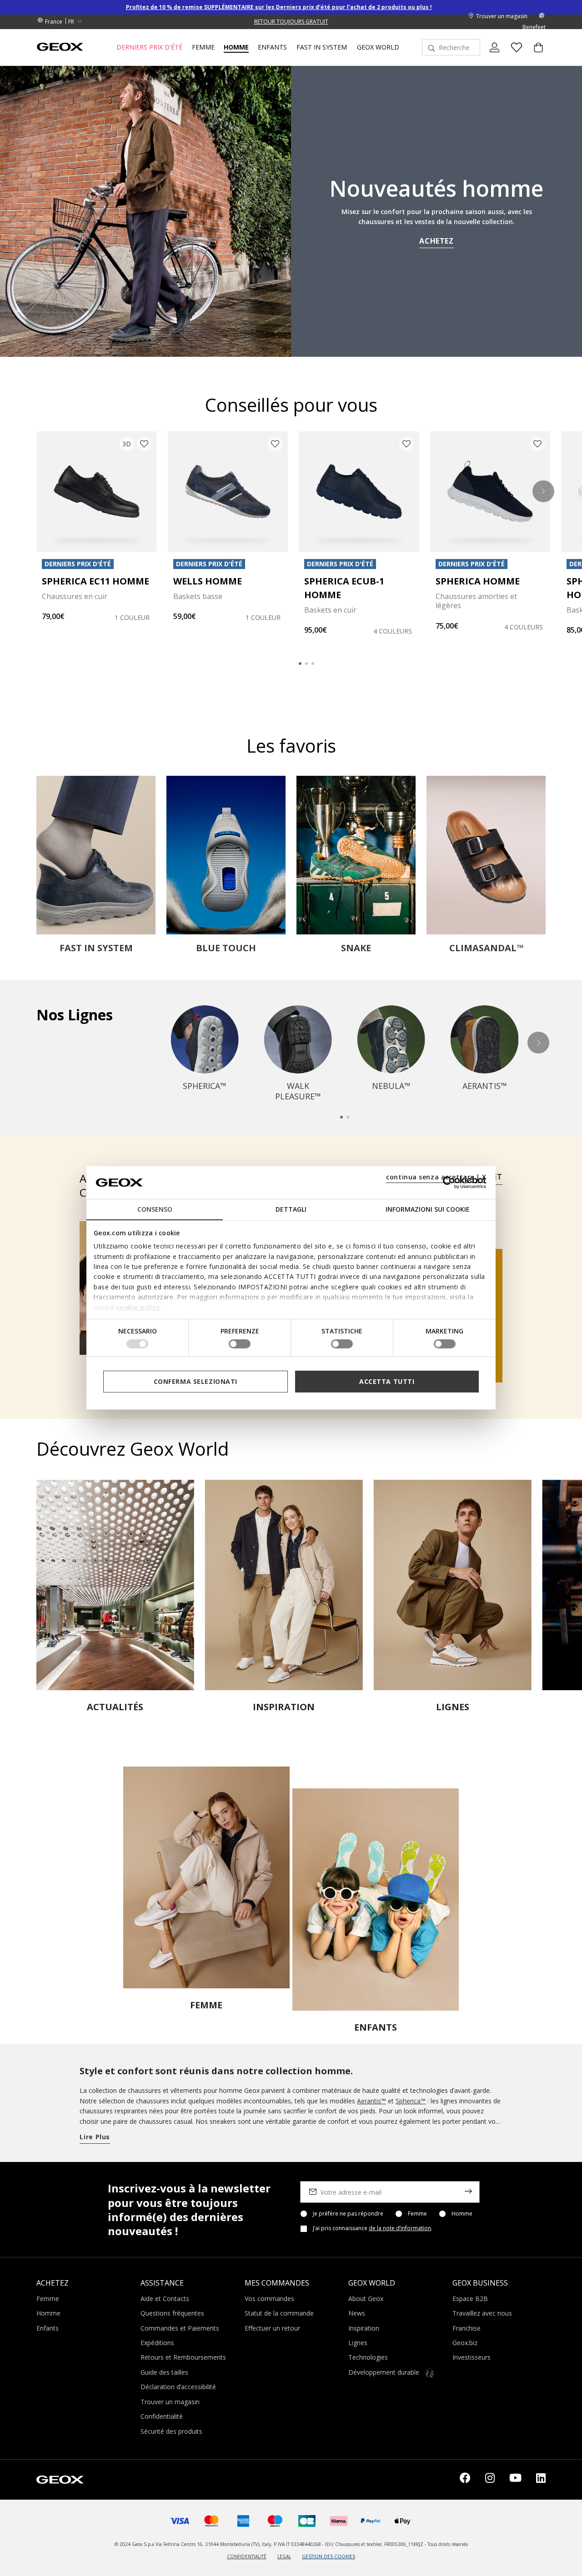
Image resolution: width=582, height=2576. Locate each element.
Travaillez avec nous (482, 2313)
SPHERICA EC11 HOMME (95, 581)
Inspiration (364, 2328)
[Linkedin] (541, 2480)
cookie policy (138, 1307)
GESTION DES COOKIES (329, 2556)
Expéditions (157, 2343)
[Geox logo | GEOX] (60, 2479)
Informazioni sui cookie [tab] (428, 1209)
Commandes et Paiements (180, 2328)
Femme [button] (203, 47)
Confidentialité (162, 2416)
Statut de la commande (279, 2313)
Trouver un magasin (170, 2402)
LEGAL (284, 2556)
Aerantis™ (371, 2101)
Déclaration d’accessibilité (178, 2387)
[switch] (240, 1344)
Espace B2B (470, 2299)
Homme (462, 2214)
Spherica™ (411, 2101)
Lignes (358, 2343)
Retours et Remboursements (183, 2357)
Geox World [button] (378, 47)
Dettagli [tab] (291, 1209)
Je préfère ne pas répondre (348, 2214)
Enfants (48, 2328)
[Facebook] (465, 2480)
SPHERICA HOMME (478, 581)
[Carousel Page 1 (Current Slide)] (300, 664)
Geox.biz (465, 2343)
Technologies (368, 2357)
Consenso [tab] (155, 1209)
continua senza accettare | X (436, 1177)
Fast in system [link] (322, 47)
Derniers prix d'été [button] (149, 47)
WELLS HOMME (208, 581)
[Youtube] (515, 2480)
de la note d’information (400, 2228)
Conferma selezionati (196, 1381)
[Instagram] (490, 2480)
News (357, 2313)
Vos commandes (269, 2299)
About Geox (366, 2299)
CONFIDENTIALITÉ (247, 2556)
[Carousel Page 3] (313, 664)
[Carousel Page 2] (306, 664)
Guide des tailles (164, 2372)
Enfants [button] (272, 47)
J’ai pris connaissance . (373, 2228)
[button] (543, 491)
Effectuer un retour (272, 2328)
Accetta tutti (387, 1381)
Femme (417, 2214)
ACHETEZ (436, 241)
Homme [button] (236, 47)
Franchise (467, 2328)
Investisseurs (472, 2357)
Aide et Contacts (165, 2299)
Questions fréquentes (172, 2313)
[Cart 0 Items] (535, 55)
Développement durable (385, 2372)
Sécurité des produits (171, 2431)
